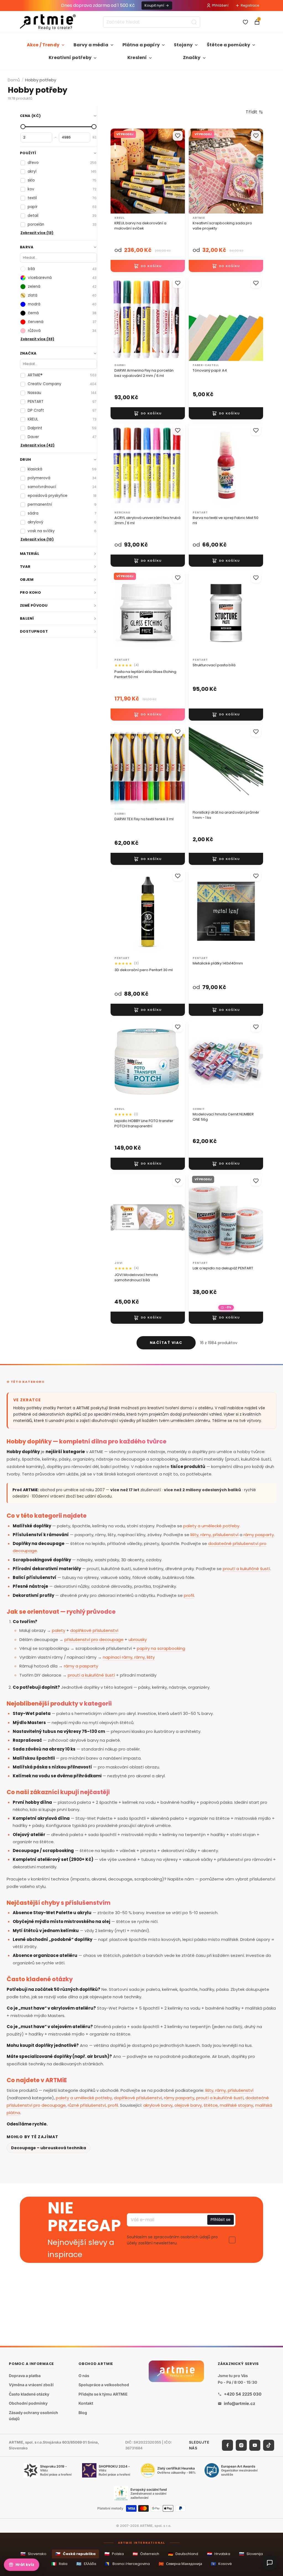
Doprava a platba (25, 2375)
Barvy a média (91, 45)
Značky (192, 58)
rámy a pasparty (81, 1666)
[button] (254, 112)
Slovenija (251, 2554)
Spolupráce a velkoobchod (104, 2385)
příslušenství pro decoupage (94, 1639)
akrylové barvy (158, 2105)
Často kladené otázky (29, 2394)
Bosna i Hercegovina (127, 2564)
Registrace (250, 5)
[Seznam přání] (245, 22)
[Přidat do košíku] (148, 266)
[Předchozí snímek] (120, 318)
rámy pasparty (259, 1535)
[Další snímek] (175, 318)
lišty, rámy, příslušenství (214, 1535)
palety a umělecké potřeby (211, 1526)
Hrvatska (219, 2554)
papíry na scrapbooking (161, 1648)
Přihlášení (220, 5)
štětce (211, 2105)
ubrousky (138, 1639)
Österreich (146, 2554)
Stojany (183, 45)
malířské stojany (236, 2105)
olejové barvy (188, 2105)
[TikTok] (269, 2445)
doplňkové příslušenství (94, 1630)
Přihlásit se (221, 2220)
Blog (83, 2413)
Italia (59, 2564)
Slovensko (33, 2554)
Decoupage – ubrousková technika (49, 2148)
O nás (84, 2375)
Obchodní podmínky (28, 2403)
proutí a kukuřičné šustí (246, 1569)
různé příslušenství (87, 2105)
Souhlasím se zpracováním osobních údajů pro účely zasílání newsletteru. (172, 2240)
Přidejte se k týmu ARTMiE (103, 2394)
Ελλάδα (86, 2564)
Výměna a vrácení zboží (31, 2385)
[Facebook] (227, 2445)
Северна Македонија (180, 2564)
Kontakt (86, 2403)
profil (189, 1595)
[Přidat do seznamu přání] (178, 136)
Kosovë (221, 2564)
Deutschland (183, 2554)
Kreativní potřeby (70, 58)
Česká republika (75, 2554)
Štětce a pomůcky (229, 45)
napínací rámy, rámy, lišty (129, 1657)
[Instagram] (241, 2445)
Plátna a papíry (141, 45)
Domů (14, 80)
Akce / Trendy (43, 45)
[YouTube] (255, 2445)
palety (59, 1630)
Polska (114, 2554)
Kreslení (137, 58)
